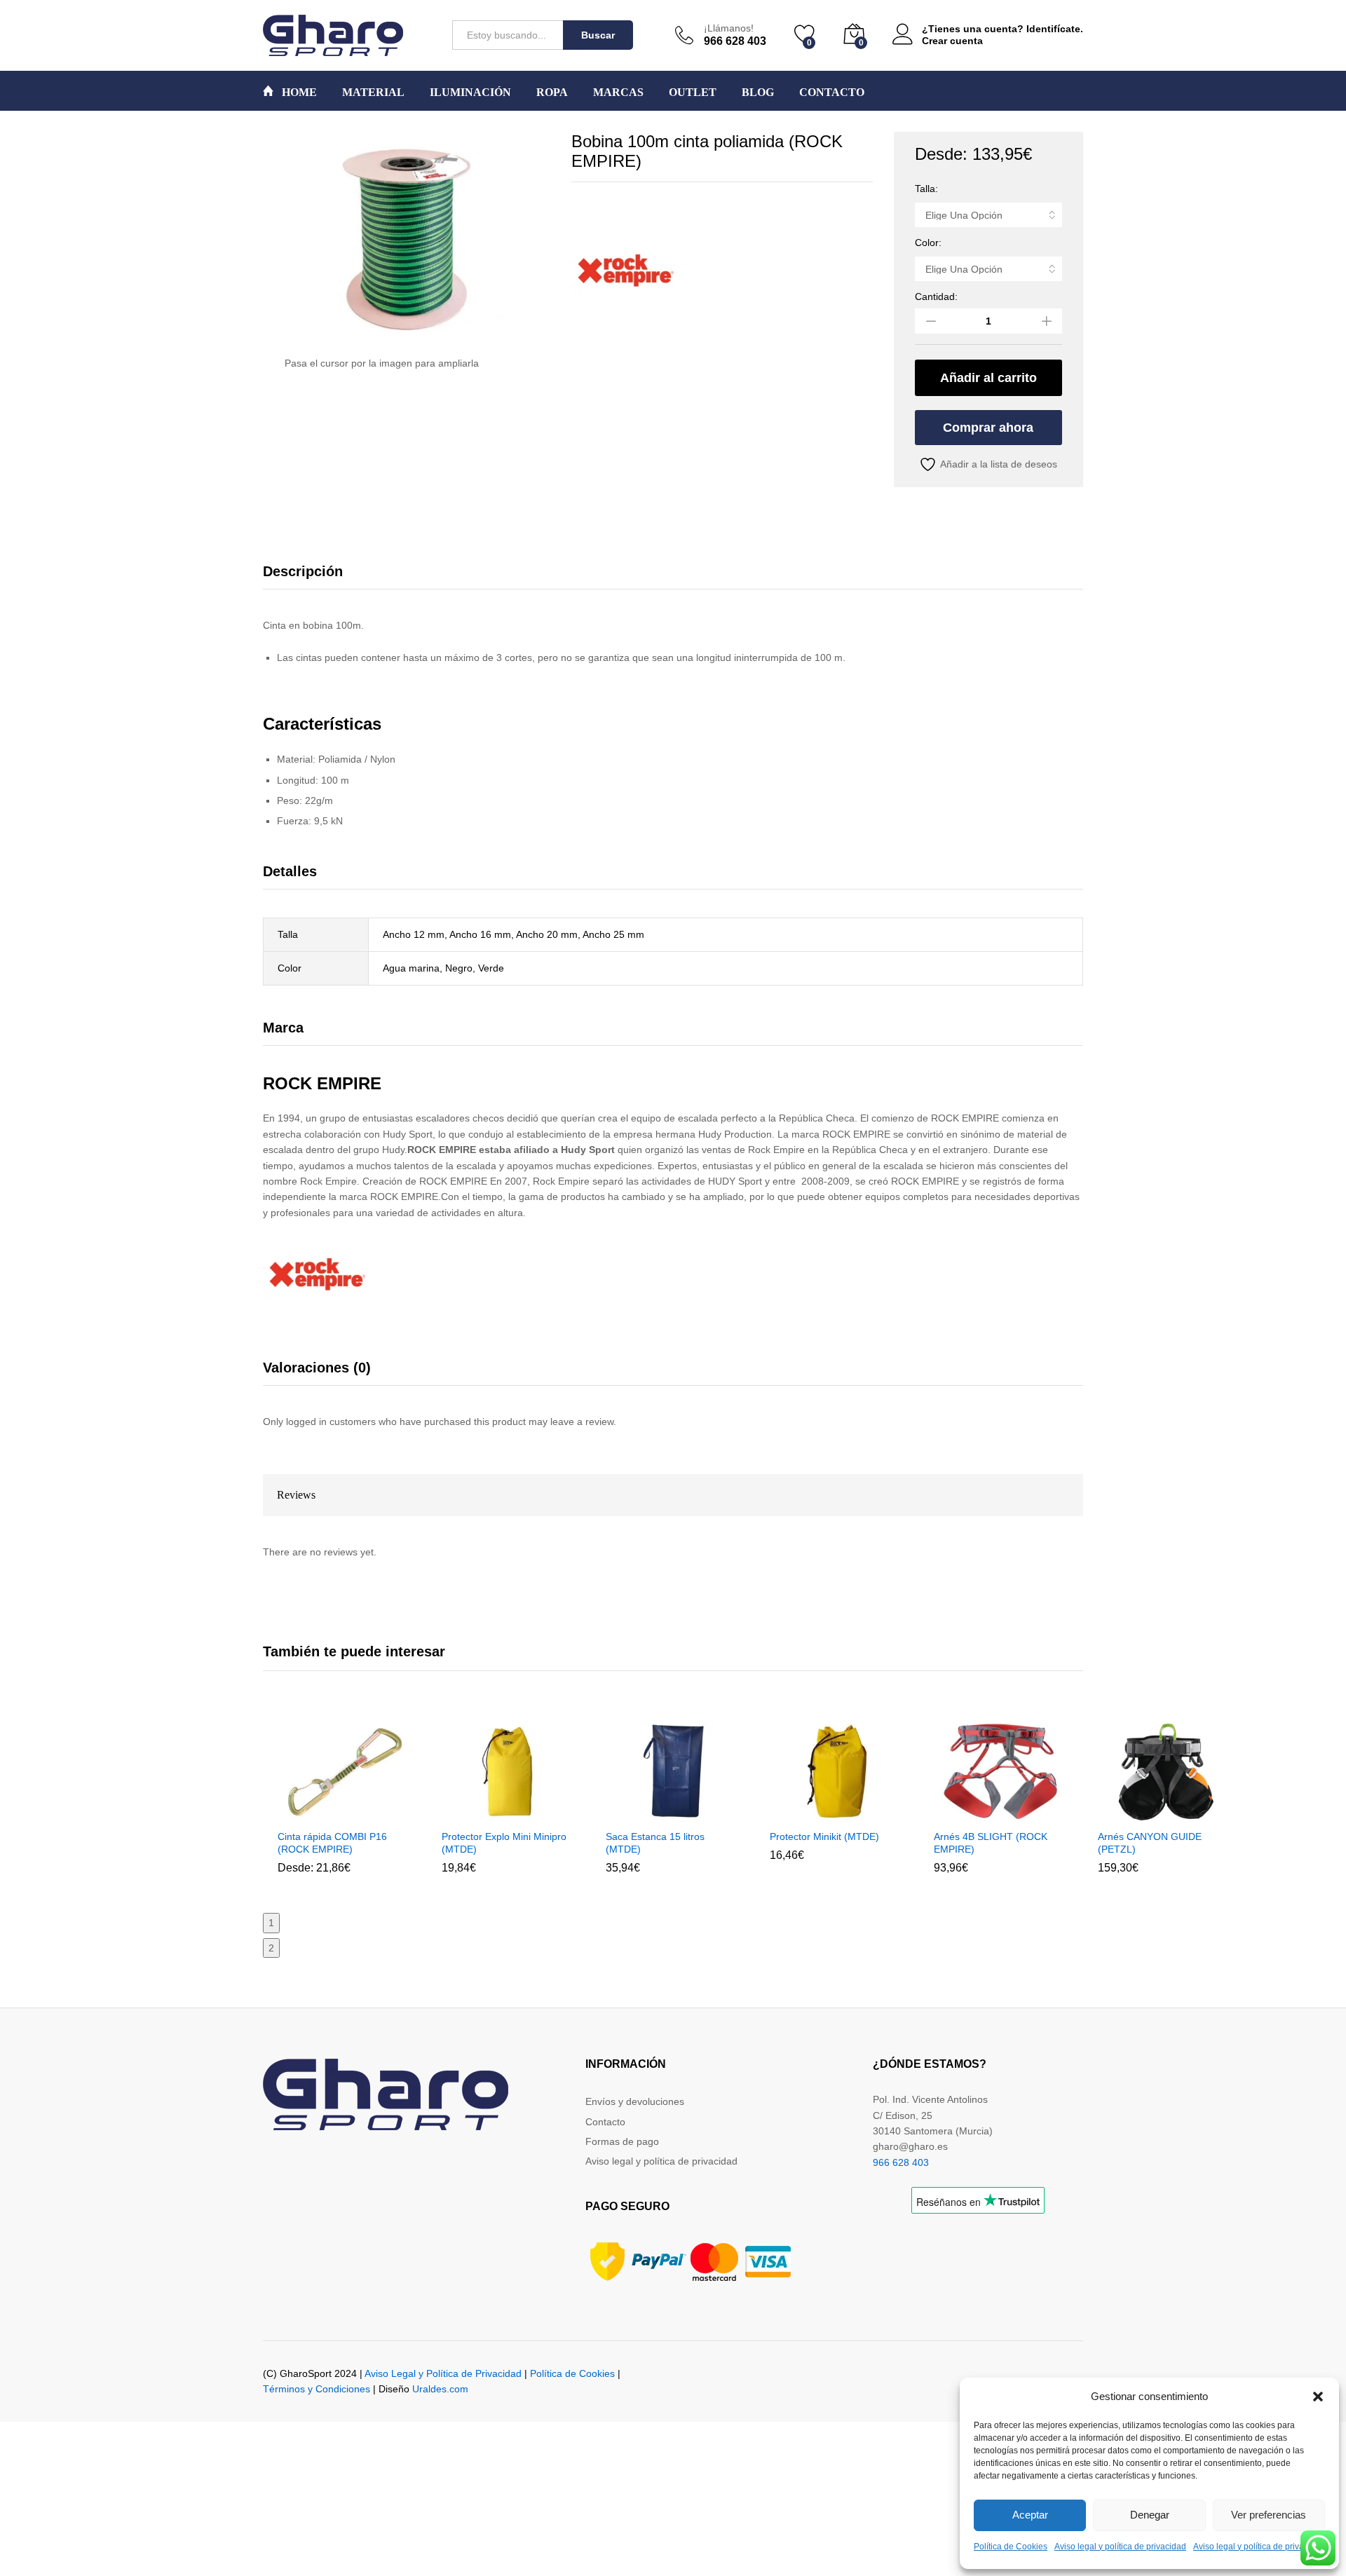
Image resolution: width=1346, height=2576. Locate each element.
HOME (298, 92)
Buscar (598, 35)
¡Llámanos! (729, 28)
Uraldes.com (440, 2389)
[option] (345, 1808)
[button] (1318, 2397)
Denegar (1150, 2515)
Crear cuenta (952, 41)
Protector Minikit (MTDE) (824, 1836)
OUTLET (693, 93)
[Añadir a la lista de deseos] (375, 1813)
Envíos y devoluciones (635, 2101)
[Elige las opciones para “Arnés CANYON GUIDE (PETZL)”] (1131, 1813)
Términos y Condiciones (317, 2389)
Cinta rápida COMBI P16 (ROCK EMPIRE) (332, 1843)
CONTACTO (832, 93)
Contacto (605, 2122)
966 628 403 (901, 2162)
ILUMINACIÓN (470, 93)
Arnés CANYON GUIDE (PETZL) (1150, 1843)
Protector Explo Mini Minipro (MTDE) (504, 1843)
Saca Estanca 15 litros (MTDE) (655, 1843)
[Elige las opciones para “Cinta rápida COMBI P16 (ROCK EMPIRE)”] (311, 1813)
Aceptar (1030, 2515)
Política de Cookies (1011, 2547)
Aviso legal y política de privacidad (1120, 2547)
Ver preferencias (1269, 2515)
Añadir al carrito (988, 378)
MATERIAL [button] (373, 93)
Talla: (926, 189)
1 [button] (271, 1923)
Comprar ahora (988, 428)
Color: (928, 243)
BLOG (758, 93)
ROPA (552, 93)
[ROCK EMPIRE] (624, 269)
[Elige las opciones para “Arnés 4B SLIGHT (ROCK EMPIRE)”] (967, 1813)
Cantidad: (936, 297)
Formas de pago (622, 2141)
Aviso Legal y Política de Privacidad (443, 2373)
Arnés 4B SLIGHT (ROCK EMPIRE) (991, 1843)
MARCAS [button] (618, 93)
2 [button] (271, 1948)
